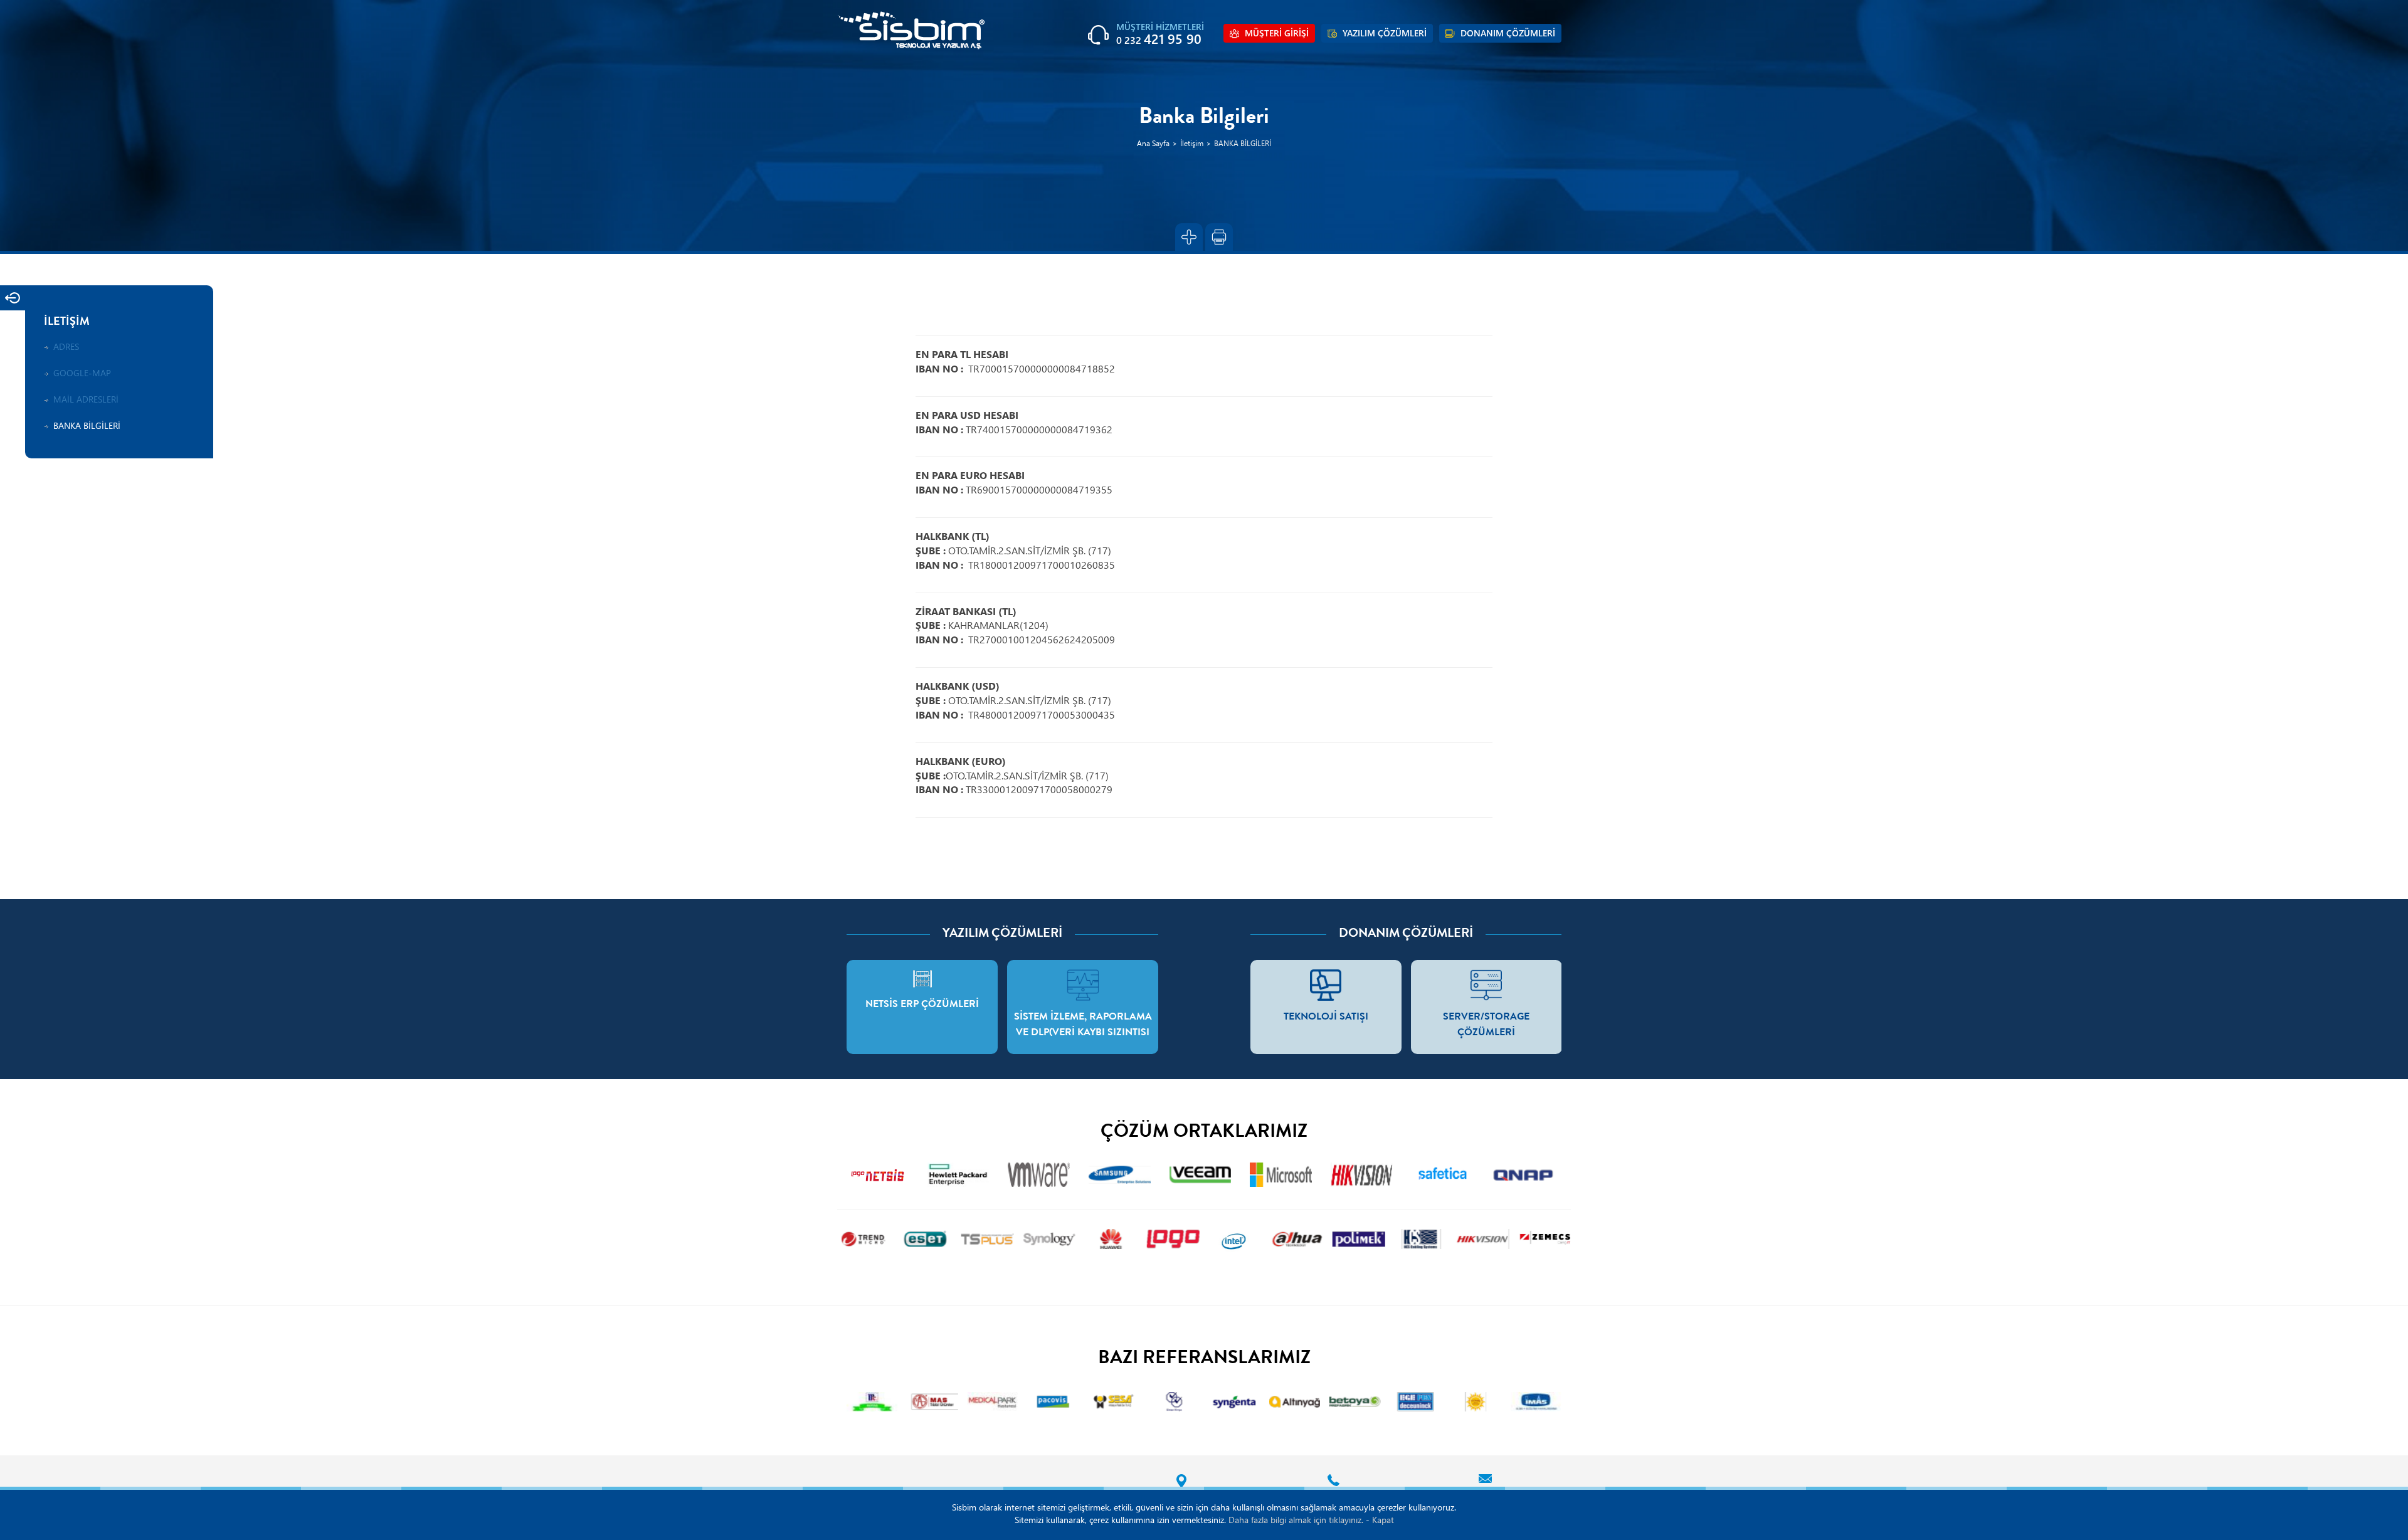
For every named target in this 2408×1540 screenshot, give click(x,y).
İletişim (1192, 144)
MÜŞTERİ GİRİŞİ (1277, 34)
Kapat (1383, 1521)
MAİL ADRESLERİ (86, 400)
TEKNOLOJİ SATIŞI (1326, 1018)
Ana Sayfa (1153, 144)
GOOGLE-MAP (82, 374)
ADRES (66, 348)
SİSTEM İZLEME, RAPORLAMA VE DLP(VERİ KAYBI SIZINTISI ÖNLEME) (1083, 1033)
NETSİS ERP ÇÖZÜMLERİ (922, 1005)
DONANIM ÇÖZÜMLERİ (1508, 34)
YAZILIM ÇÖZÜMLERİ (1385, 34)
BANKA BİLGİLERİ (1243, 144)
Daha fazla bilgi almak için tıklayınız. (1296, 1521)
